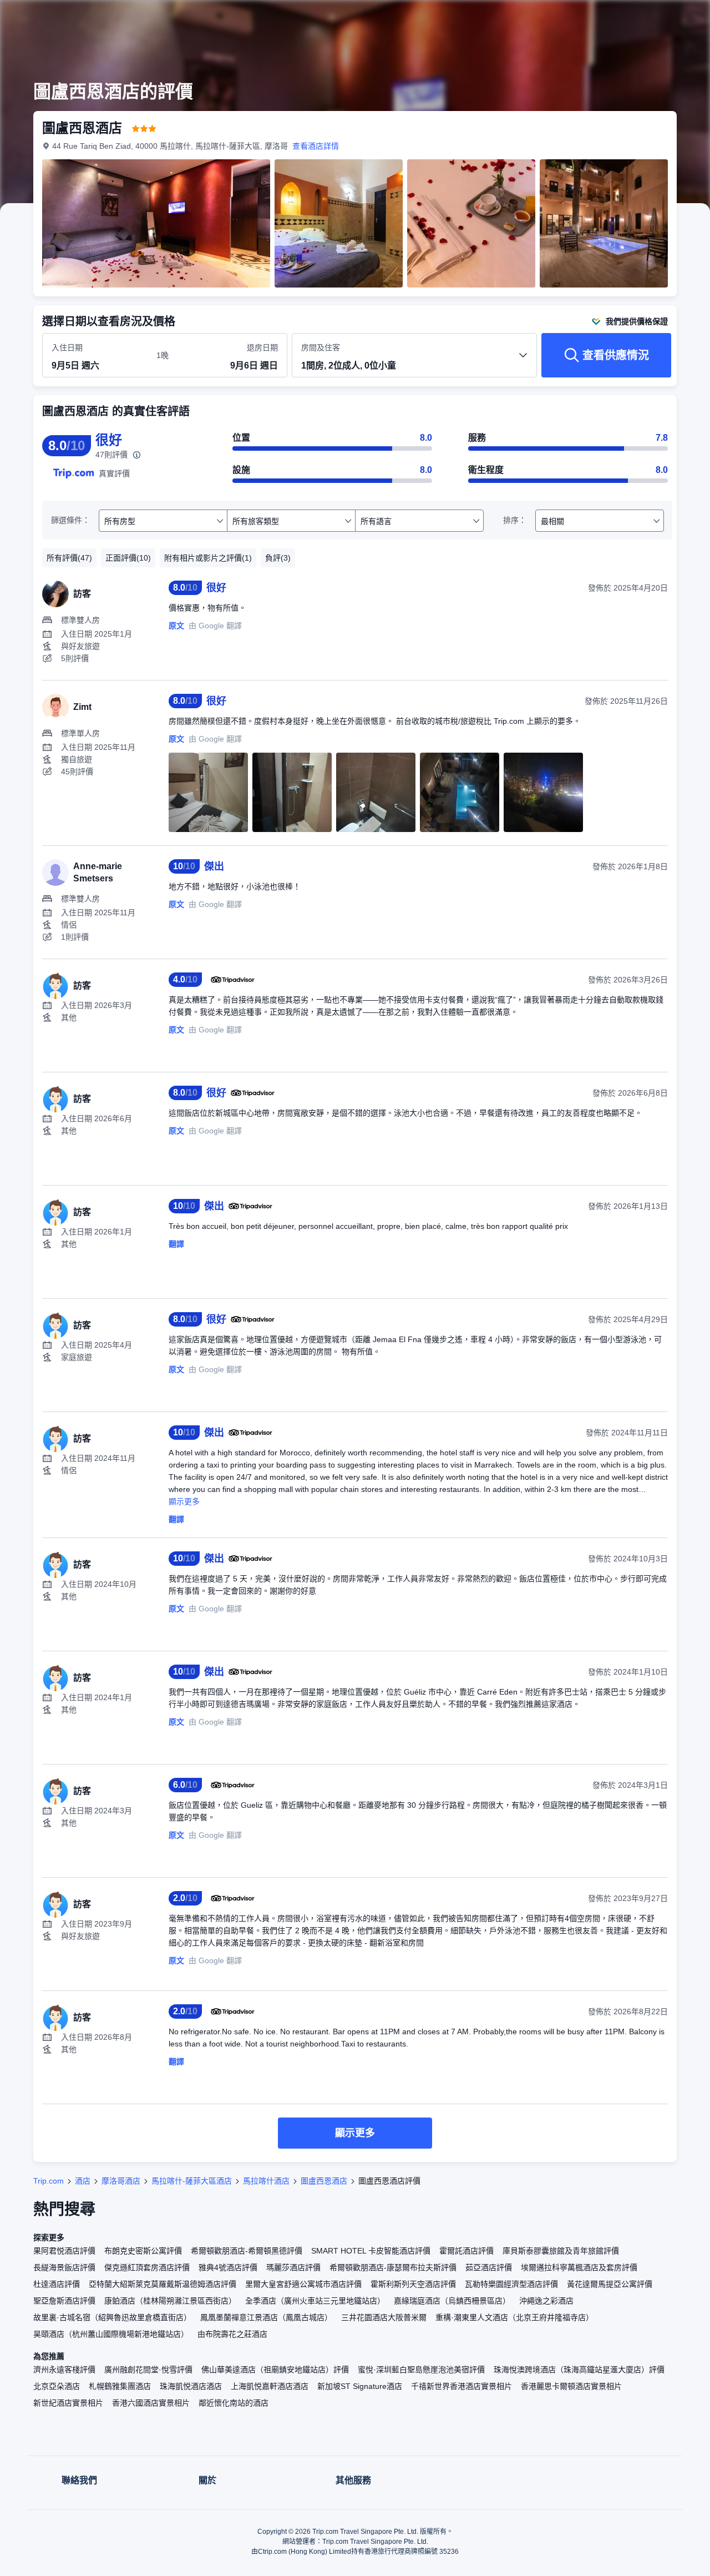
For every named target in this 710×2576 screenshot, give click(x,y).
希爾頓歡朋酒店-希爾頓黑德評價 (247, 2251)
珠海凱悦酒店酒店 (191, 2386)
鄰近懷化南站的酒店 (234, 2403)
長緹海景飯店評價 (64, 2267)
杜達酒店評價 (57, 2284)
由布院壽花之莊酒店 (232, 2334)
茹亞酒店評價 (489, 2267)
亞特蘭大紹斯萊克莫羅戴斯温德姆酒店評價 (163, 2284)
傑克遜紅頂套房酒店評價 (147, 2267)
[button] (636, 18)
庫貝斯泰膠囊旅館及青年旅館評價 (561, 2251)
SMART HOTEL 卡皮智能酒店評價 (371, 2251)
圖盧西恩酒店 (324, 2181)
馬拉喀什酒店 (266, 2181)
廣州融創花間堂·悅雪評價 (148, 2370)
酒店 (83, 2181)
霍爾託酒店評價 (466, 2251)
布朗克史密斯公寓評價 (143, 2251)
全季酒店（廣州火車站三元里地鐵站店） (315, 2301)
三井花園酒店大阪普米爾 (384, 2317)
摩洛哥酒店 (121, 2181)
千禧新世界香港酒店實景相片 (461, 2386)
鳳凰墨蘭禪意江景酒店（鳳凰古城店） (266, 2317)
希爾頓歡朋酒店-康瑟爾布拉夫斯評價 (393, 2267)
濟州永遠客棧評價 (64, 2370)
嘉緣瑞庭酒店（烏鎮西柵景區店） (452, 2301)
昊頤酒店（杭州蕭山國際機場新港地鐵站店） (111, 2334)
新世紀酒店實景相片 (68, 2403)
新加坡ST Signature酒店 (360, 2386)
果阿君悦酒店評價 (64, 2251)
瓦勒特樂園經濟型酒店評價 (511, 2284)
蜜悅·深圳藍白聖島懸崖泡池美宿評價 (421, 2370)
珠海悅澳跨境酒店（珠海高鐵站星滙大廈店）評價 (579, 2370)
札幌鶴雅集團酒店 (120, 2386)
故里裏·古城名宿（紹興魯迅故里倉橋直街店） (112, 2317)
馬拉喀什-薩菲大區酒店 (192, 2181)
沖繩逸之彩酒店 (546, 2301)
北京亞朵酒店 (57, 2386)
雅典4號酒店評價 (228, 2267)
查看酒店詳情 (316, 146)
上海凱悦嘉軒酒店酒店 (270, 2386)
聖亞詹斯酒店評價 (64, 2301)
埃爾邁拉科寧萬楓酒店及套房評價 (579, 2267)
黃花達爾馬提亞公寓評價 (610, 2284)
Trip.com (49, 2181)
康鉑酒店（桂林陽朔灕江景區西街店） (170, 2301)
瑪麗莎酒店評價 (293, 2267)
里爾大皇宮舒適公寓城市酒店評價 (303, 2284)
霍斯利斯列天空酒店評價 (413, 2284)
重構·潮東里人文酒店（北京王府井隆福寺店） (514, 2317)
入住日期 (67, 347)
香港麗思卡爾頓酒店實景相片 (571, 2386)
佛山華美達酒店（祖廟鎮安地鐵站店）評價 (275, 2370)
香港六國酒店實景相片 (151, 2403)
